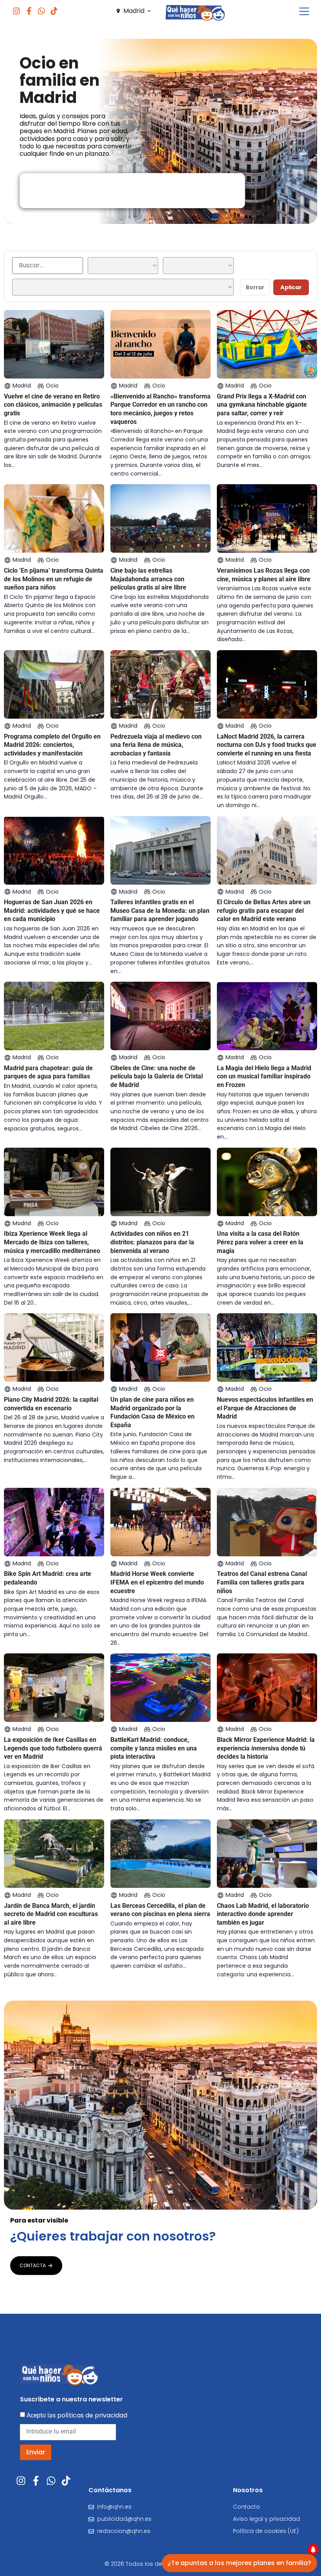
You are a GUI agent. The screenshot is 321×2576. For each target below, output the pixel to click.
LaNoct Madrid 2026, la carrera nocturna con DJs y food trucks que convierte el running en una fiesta (267, 745)
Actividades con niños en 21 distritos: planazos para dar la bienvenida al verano (152, 1242)
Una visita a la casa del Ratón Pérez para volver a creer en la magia (260, 1242)
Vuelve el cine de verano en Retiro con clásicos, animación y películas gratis (53, 405)
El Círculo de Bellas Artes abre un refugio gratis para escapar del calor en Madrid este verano (264, 910)
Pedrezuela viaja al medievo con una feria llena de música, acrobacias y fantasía (156, 745)
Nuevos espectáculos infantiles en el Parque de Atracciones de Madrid (265, 1408)
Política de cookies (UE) (266, 2531)
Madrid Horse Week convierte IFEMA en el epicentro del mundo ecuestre (157, 1582)
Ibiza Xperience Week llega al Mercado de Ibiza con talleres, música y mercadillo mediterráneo (52, 1242)
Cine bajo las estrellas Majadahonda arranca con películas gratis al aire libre (148, 579)
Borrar (255, 287)
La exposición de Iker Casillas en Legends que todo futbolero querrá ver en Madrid (53, 1748)
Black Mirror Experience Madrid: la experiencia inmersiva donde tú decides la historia (266, 1748)
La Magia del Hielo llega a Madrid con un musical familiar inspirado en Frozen (264, 1076)
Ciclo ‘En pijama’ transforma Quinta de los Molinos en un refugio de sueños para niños (54, 579)
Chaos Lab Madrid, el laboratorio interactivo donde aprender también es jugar (263, 1914)
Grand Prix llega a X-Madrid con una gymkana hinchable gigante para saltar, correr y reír (262, 405)
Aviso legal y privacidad (266, 2519)
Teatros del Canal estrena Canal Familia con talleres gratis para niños (262, 1582)
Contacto (246, 2507)
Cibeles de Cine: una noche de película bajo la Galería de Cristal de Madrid (157, 1076)
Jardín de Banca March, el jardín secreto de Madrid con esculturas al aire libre (51, 1914)
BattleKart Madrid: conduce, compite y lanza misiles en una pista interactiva (154, 1748)
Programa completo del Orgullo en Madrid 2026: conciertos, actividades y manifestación (52, 745)
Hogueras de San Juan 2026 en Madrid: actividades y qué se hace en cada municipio (52, 910)
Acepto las (77, 2415)
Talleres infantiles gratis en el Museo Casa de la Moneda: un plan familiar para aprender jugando (160, 910)
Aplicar (291, 287)
